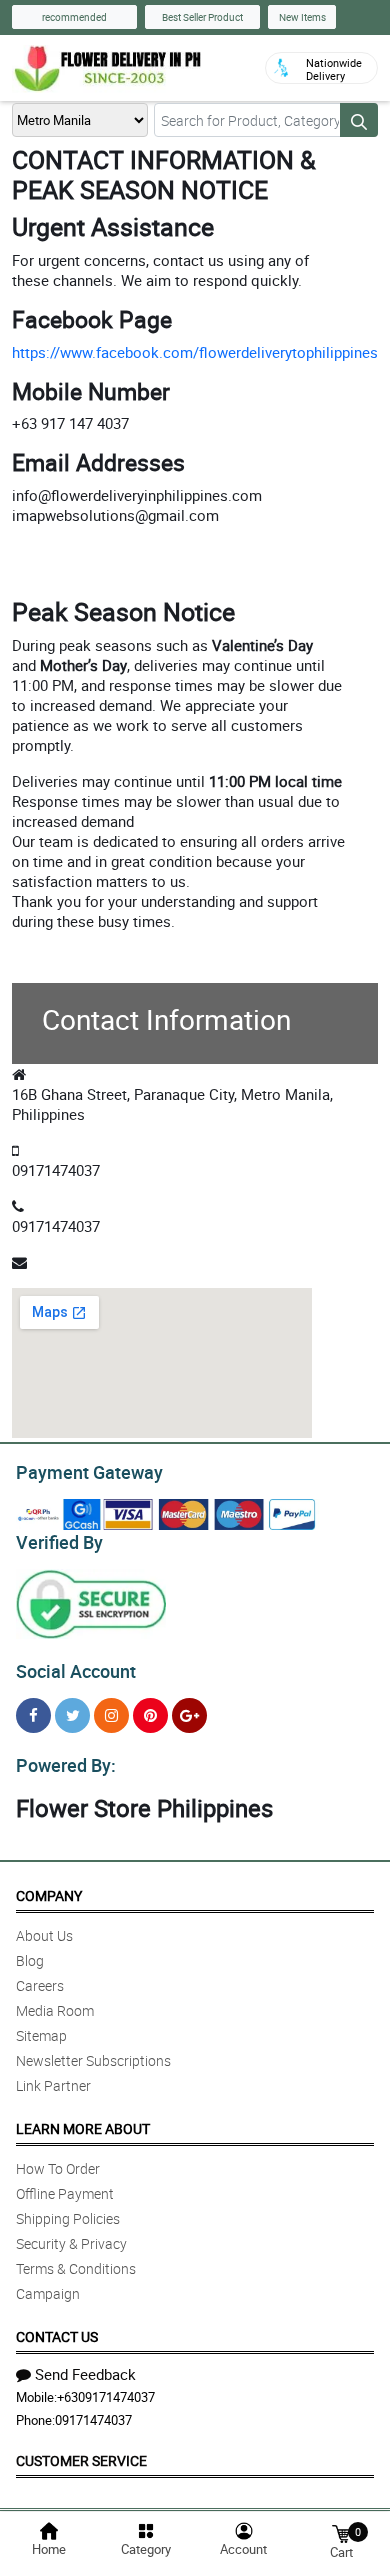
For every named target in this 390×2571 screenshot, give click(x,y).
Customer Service (81, 2460)
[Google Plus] (189, 1715)
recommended (74, 17)
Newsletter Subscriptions (93, 2060)
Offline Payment (65, 2193)
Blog (30, 1960)
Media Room (55, 2010)
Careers (40, 1985)
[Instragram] (111, 1715)
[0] (341, 2532)
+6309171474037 (106, 2397)
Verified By (59, 1542)
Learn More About (83, 2128)
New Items (302, 17)
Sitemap (41, 2035)
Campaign (48, 2293)
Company (49, 1895)
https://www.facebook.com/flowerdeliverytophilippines (195, 352)
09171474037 (93, 2420)
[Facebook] (33, 1715)
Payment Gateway (89, 1472)
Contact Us (57, 2336)
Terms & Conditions (76, 2268)
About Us (44, 1935)
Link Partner (53, 2085)
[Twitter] (72, 1715)
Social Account (76, 1671)
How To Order (58, 2168)
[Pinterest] (150, 1715)
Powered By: (66, 1765)
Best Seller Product (202, 17)
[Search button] (359, 120)
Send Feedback (85, 2374)
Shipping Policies (68, 2218)
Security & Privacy (71, 2243)
